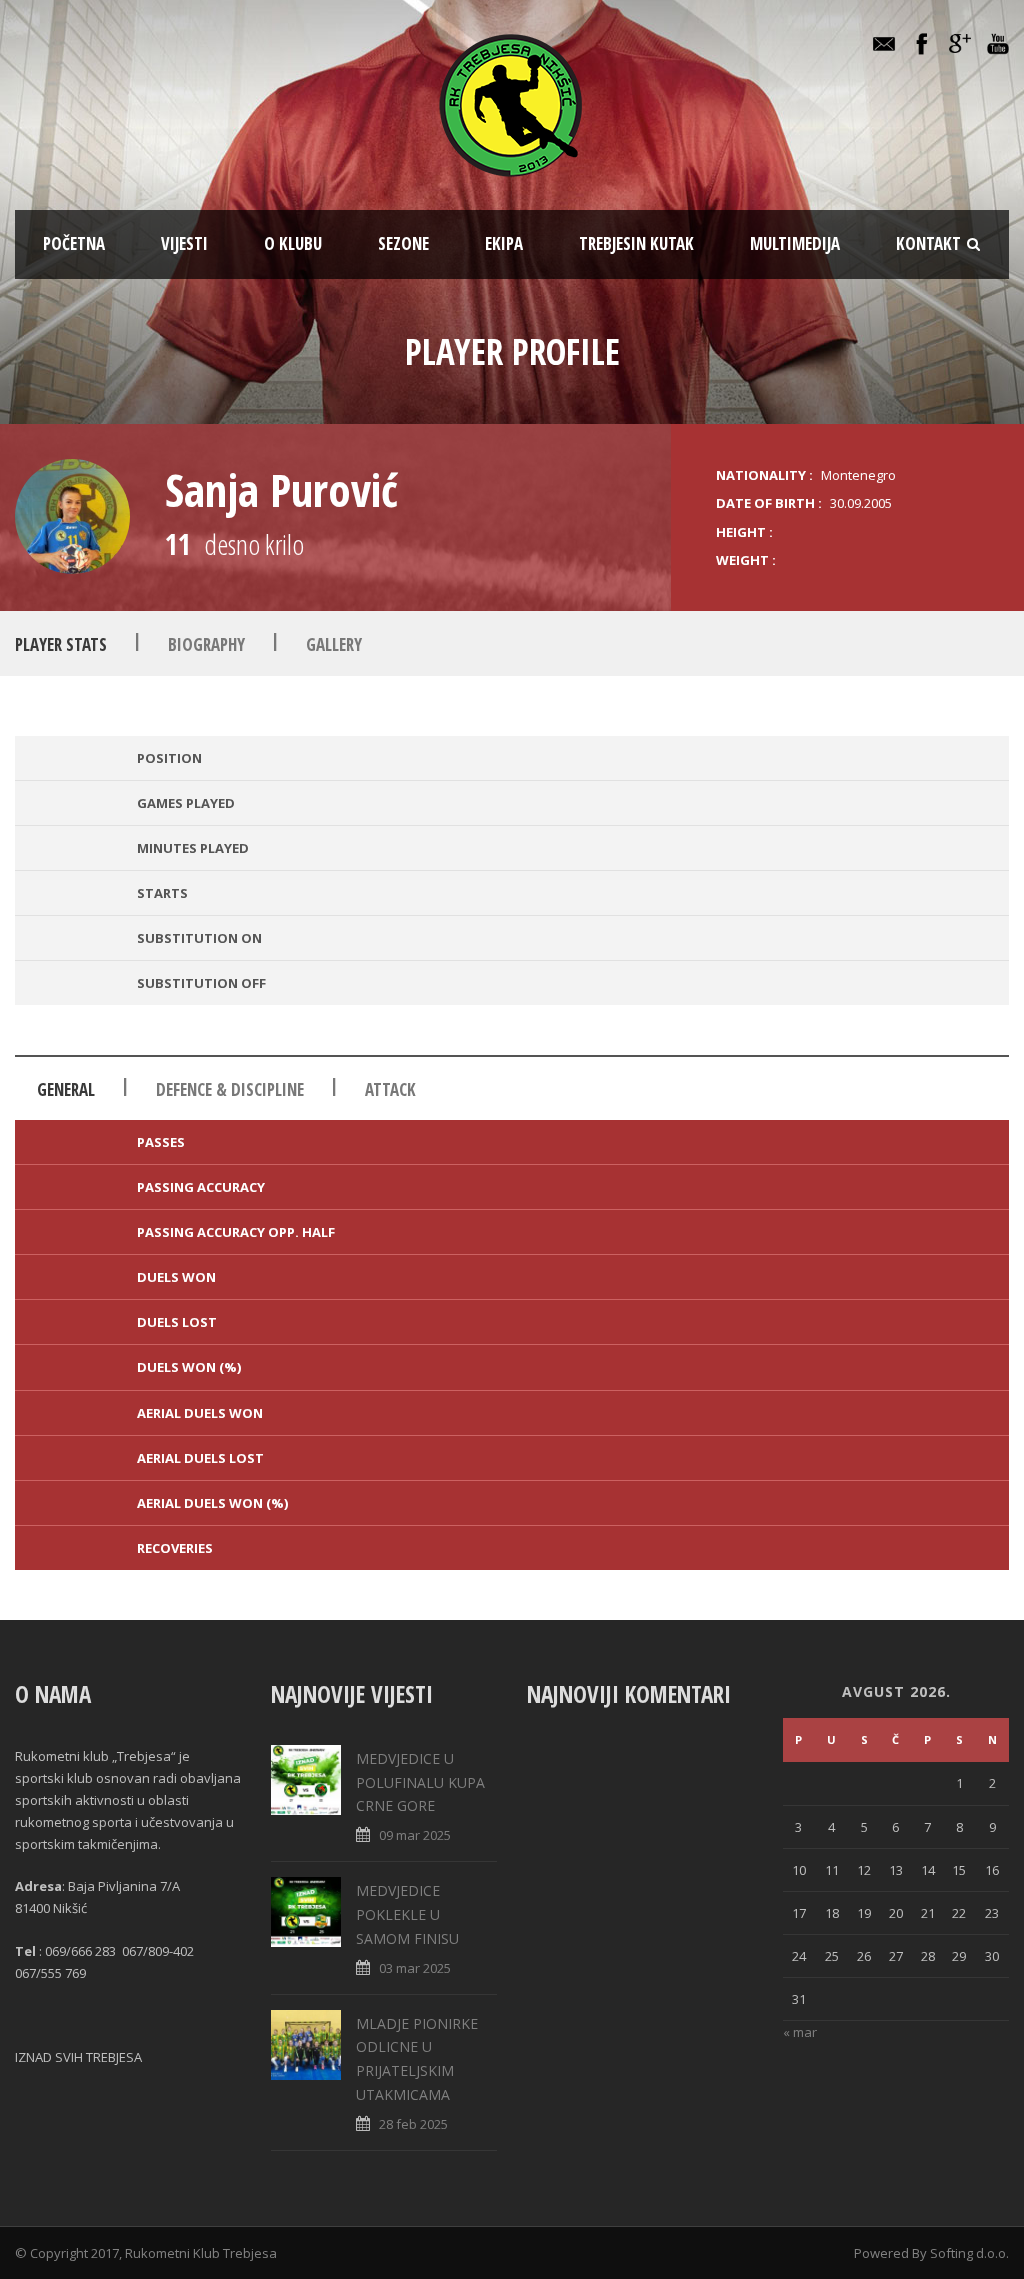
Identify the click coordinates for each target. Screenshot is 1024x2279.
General (66, 1089)
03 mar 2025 (415, 1968)
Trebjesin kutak (636, 243)
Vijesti (184, 243)
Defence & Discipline (230, 1089)
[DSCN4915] (72, 516)
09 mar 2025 (415, 1835)
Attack (390, 1089)
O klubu (293, 243)
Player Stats (61, 644)
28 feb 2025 (413, 2124)
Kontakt (928, 243)
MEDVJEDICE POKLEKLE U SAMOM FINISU (407, 1914)
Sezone (403, 243)
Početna (74, 243)
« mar (800, 2032)
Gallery (334, 644)
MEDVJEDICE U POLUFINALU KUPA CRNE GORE (420, 1782)
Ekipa (504, 243)
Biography (206, 644)
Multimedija (795, 243)
